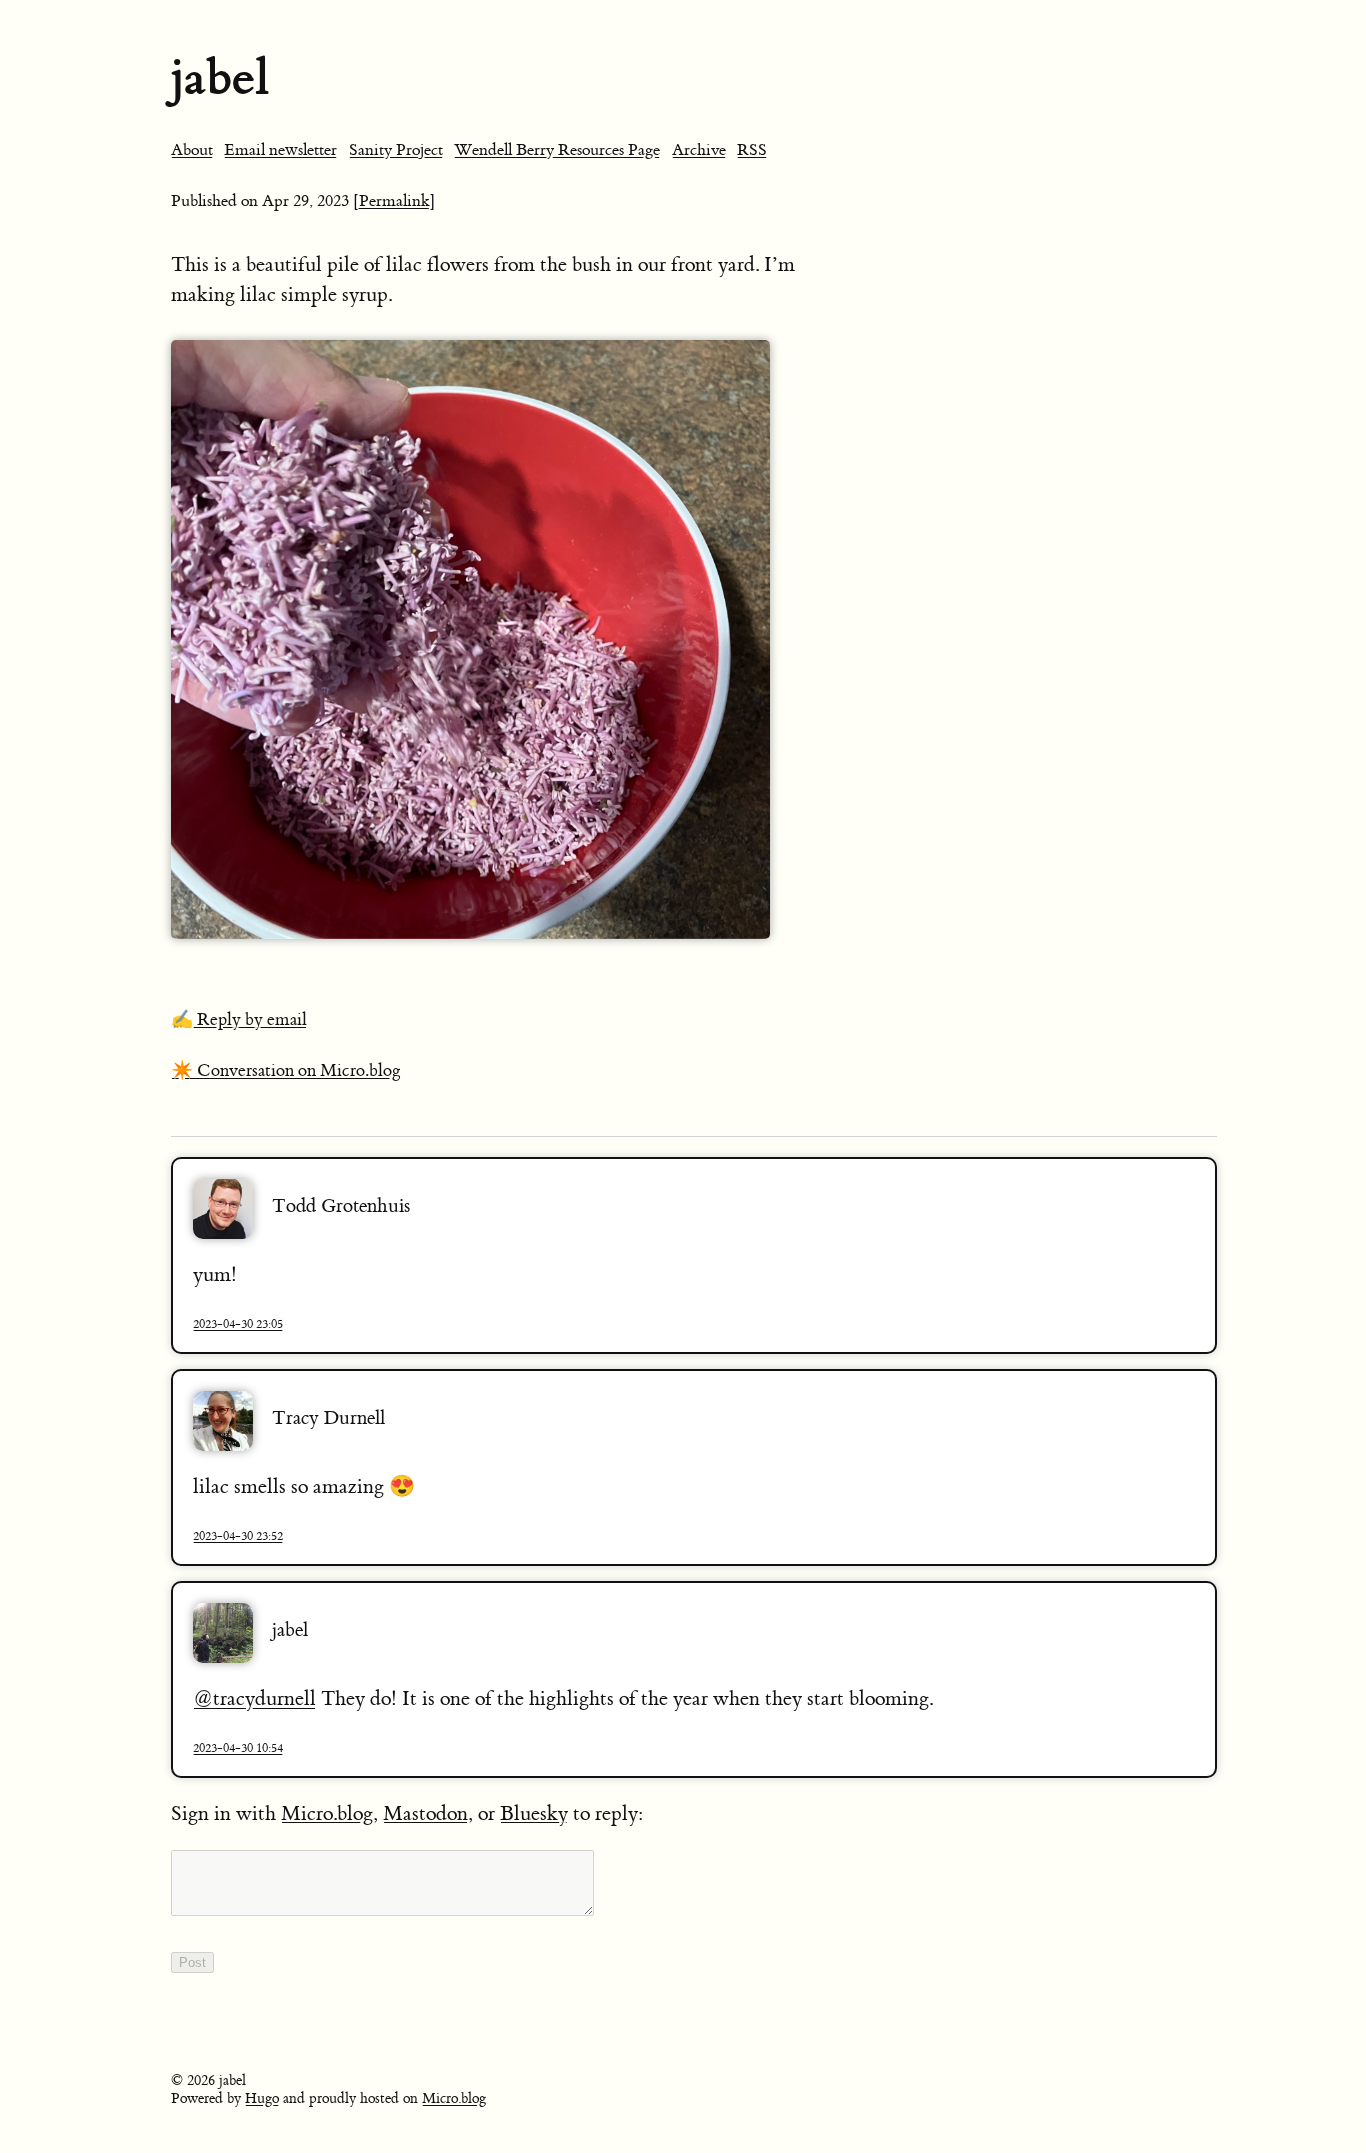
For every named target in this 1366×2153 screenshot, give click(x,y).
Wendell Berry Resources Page (557, 150)
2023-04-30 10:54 (238, 1748)
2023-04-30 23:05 (238, 1324)
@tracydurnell (254, 1698)
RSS (752, 150)
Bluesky (534, 1813)
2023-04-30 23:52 (238, 1536)
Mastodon (425, 1813)
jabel (220, 77)
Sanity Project (396, 150)
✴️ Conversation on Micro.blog (286, 1071)
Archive (699, 150)
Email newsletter (280, 150)
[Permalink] (394, 201)
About (192, 150)
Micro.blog (327, 1813)
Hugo (262, 2099)
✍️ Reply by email (239, 1020)
